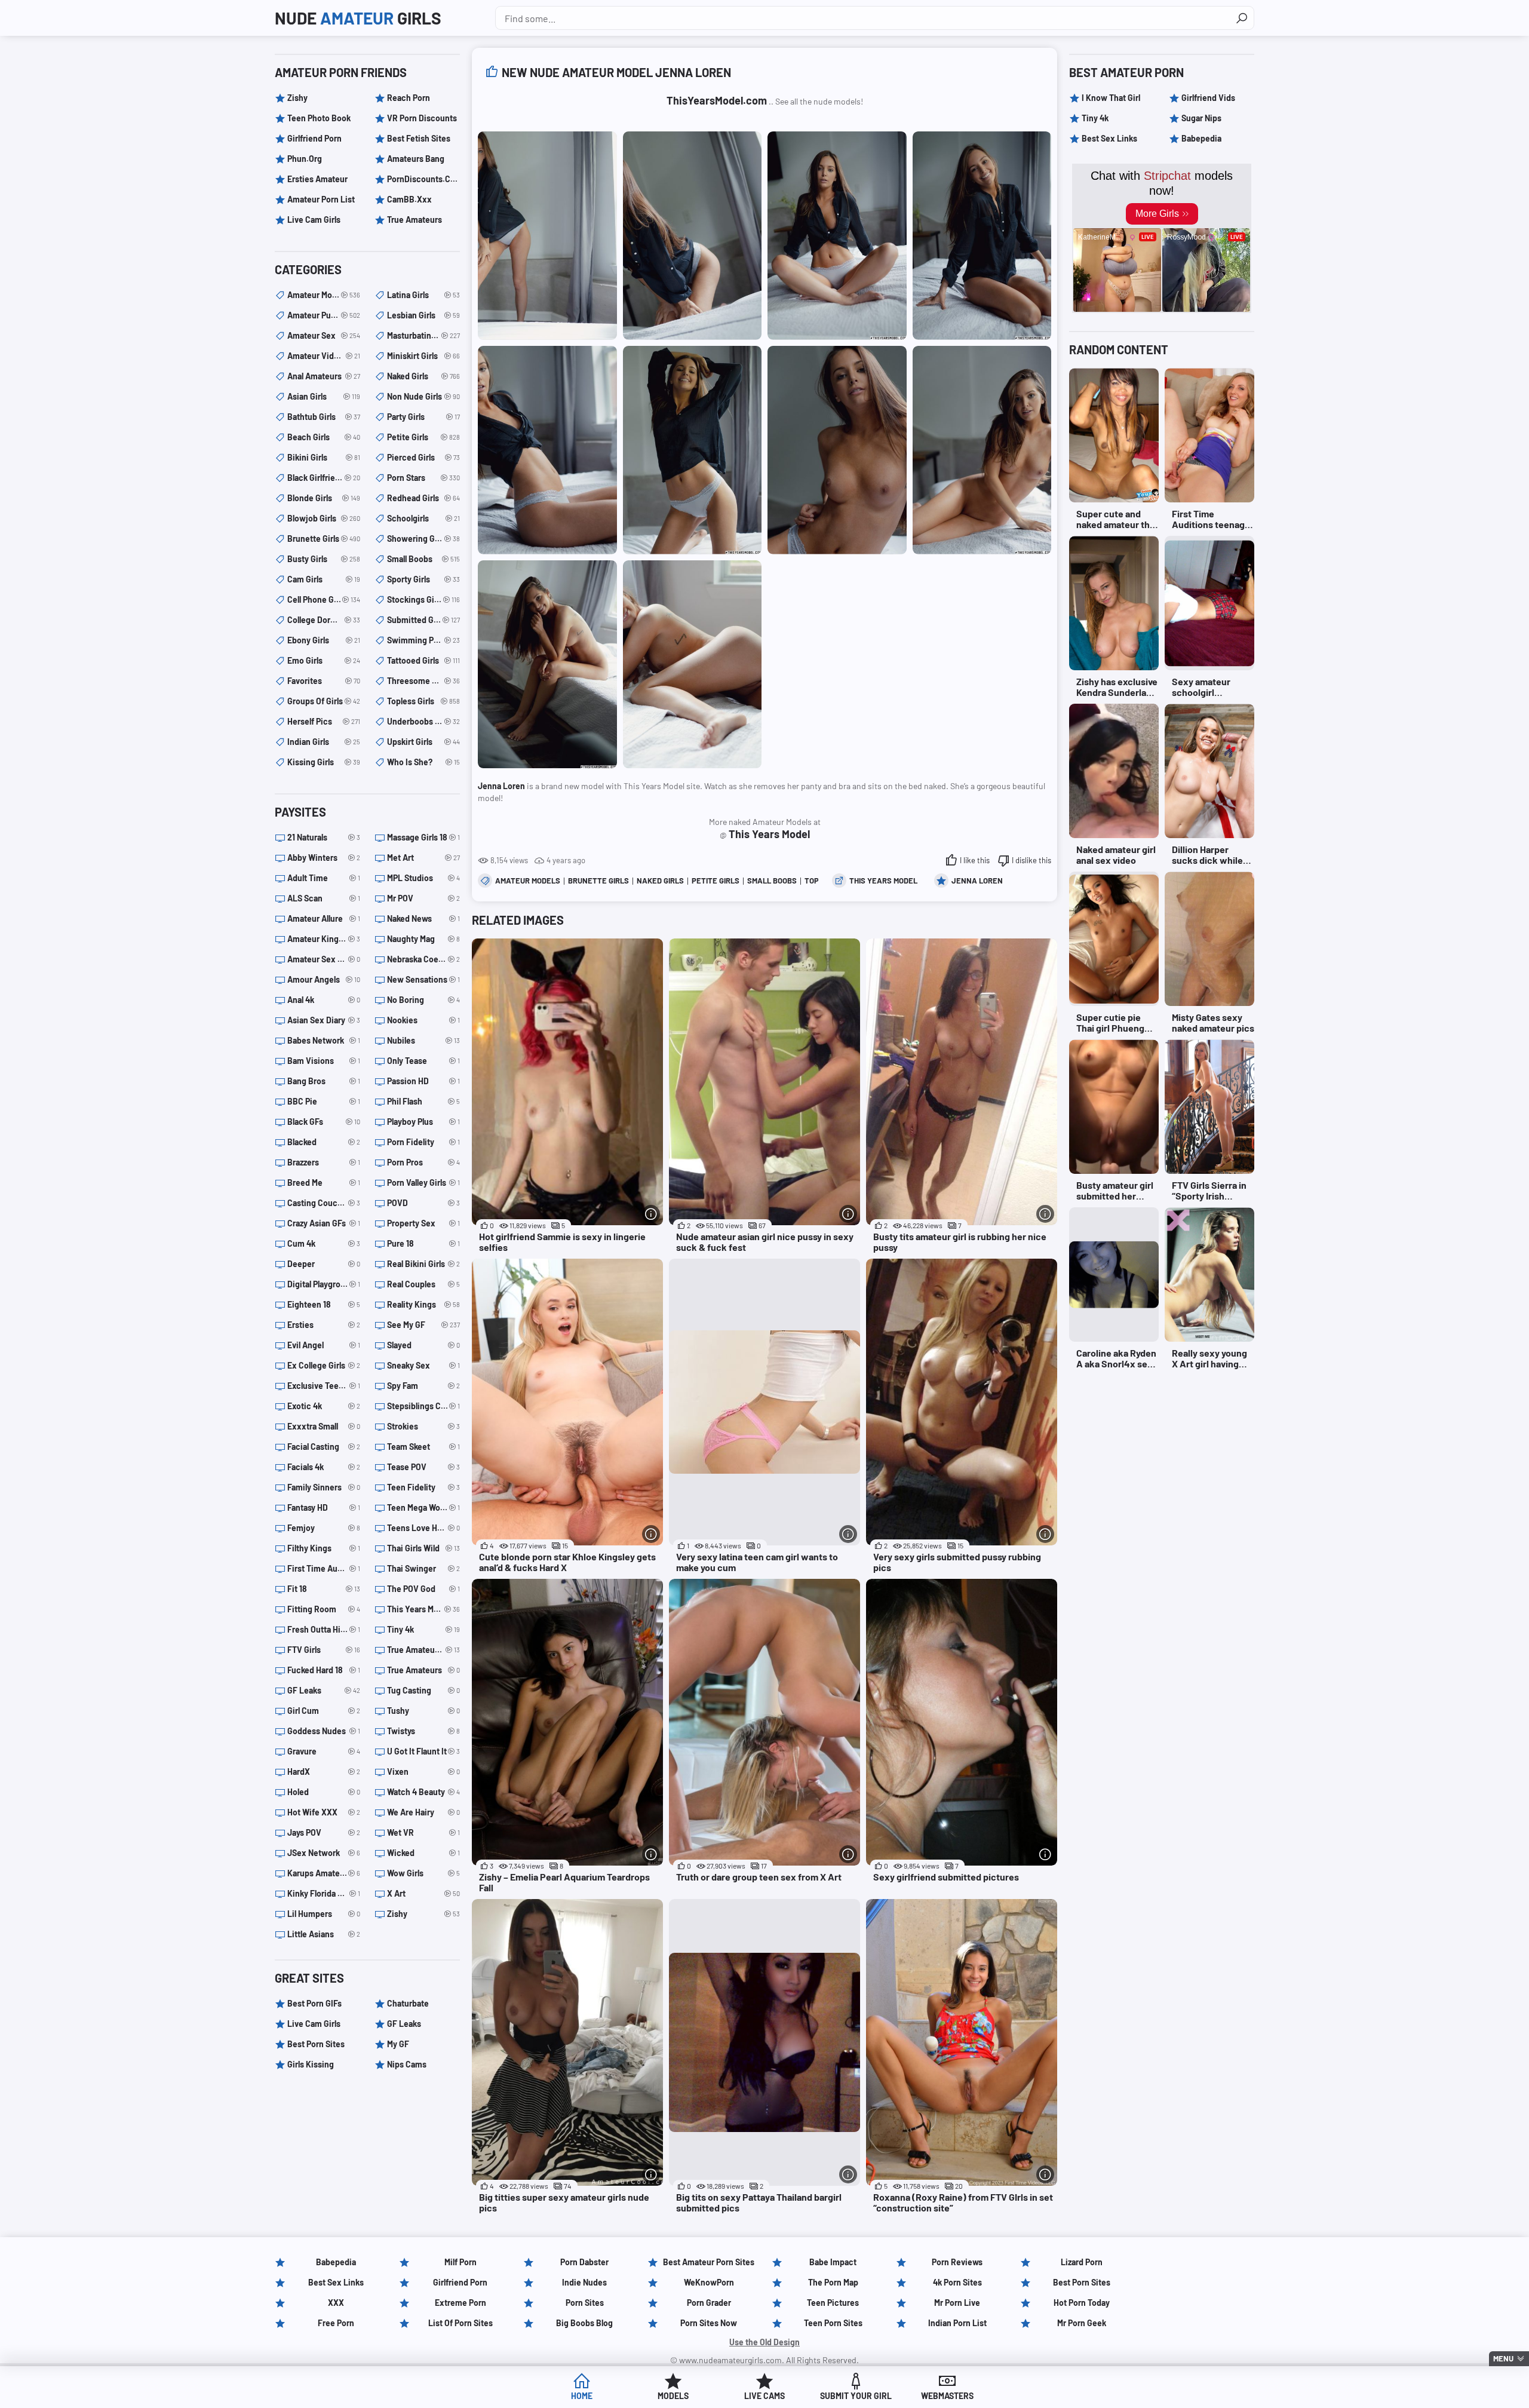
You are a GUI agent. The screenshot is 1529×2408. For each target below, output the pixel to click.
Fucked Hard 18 (324, 1670)
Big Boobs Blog (584, 2323)
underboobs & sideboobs (423, 721)
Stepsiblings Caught (423, 1406)
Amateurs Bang (416, 159)
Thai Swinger (423, 1568)
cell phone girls (324, 599)
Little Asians (324, 1934)
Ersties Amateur (317, 179)
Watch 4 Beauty (423, 1792)
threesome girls (423, 681)
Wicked (423, 1853)
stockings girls (423, 599)
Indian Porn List (957, 2323)
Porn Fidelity (423, 1142)
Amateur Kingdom (324, 939)
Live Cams (764, 2396)
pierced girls (423, 457)
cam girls (324, 579)
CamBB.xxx (409, 199)
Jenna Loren (977, 881)
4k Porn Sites (957, 2282)
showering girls (423, 539)
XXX (336, 2303)
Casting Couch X (324, 1203)
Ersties (324, 1325)
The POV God (423, 1589)
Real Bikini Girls (423, 1264)
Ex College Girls (324, 1365)
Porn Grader (709, 2303)
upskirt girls (423, 742)
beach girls (324, 437)
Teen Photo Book (319, 118)
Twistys (423, 1731)
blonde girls (324, 498)
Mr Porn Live (957, 2303)
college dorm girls (324, 620)
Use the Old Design (764, 2342)
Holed (324, 1792)
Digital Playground (324, 1284)
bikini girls (324, 457)
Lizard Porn (1082, 2262)
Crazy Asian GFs (324, 1223)
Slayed (423, 1345)
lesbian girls (423, 315)
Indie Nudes (584, 2282)
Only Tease (423, 1061)
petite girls (716, 881)
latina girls (423, 295)
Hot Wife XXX (324, 1812)
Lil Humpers (324, 1914)
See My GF (423, 1325)
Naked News (423, 918)
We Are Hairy (423, 1812)
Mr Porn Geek (1082, 2323)
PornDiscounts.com (423, 179)
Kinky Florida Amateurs (324, 1893)
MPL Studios (423, 878)
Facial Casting (324, 1447)
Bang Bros (324, 1081)
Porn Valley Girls (423, 1182)
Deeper (324, 1264)
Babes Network (324, 1040)
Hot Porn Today (1082, 2303)
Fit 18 (324, 1589)
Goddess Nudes (324, 1731)
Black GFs (324, 1122)
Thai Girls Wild (423, 1548)
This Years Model (883, 881)
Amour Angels (324, 979)
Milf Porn (460, 2262)
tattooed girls (423, 660)
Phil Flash (423, 1101)
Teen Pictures (833, 2303)
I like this (975, 860)
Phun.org (305, 159)
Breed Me (324, 1182)
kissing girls (324, 762)
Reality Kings (423, 1304)
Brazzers (324, 1162)
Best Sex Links (1109, 138)
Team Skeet (423, 1447)
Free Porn (336, 2323)
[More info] (651, 1214)
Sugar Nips (1201, 118)
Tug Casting (423, 1690)
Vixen (423, 1772)
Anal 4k (324, 1000)
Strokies (423, 1426)
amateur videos (324, 356)
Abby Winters (324, 858)
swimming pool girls (423, 640)
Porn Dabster (584, 2262)
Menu (1503, 2358)
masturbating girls (423, 335)
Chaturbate (408, 2003)
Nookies (423, 1020)
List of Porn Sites (460, 2323)
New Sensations (423, 979)
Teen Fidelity (423, 1487)
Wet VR (423, 1832)
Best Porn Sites (316, 2044)
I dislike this (1031, 860)
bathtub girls (324, 417)
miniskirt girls (423, 356)
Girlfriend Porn (314, 138)
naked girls (660, 881)
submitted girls (423, 620)
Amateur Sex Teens (324, 959)
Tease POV (423, 1467)
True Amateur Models (423, 1650)
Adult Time (324, 878)
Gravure (324, 1751)
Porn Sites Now (709, 2323)
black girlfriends (324, 478)
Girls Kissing (311, 2064)
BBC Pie (324, 1101)
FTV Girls (324, 1650)
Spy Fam (423, 1386)
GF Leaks (324, 1690)
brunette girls (598, 881)
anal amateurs (324, 376)
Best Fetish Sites (419, 138)
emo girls (324, 660)
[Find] (1242, 18)
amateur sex (324, 335)
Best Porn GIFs (314, 2003)
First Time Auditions (324, 1568)
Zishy (297, 98)
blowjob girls (324, 518)
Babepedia (1201, 138)
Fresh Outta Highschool (324, 1629)
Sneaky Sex (423, 1365)
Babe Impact (833, 2262)
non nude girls (423, 396)
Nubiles (423, 1040)
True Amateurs (415, 220)
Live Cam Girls (314, 220)
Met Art (423, 858)
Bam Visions (324, 1061)
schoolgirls (423, 518)
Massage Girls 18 (423, 837)
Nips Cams (407, 2064)
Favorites (324, 681)
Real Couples (423, 1284)
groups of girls (324, 701)
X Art (423, 1893)
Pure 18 (423, 1243)
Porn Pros (423, 1162)
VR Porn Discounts (422, 118)
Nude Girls (358, 18)
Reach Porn (409, 98)
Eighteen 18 (324, 1304)
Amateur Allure (324, 918)
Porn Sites (585, 2303)
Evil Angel (324, 1345)
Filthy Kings (324, 1548)
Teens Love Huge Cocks (423, 1528)
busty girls (324, 559)
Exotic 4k (324, 1406)
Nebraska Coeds (423, 959)
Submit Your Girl (856, 2396)
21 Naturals (324, 837)
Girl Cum (324, 1711)
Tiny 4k (423, 1629)
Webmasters (947, 2396)
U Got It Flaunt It (423, 1751)
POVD (423, 1203)
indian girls (324, 742)
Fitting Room (324, 1609)
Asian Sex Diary (324, 1020)
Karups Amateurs (324, 1873)
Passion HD (423, 1081)
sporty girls (423, 579)
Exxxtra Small (324, 1426)
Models (673, 2396)
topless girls (423, 701)
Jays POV (324, 1832)
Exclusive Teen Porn (324, 1386)
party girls (423, 417)
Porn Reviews (957, 2262)
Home (582, 2396)
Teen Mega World (423, 1507)
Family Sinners (324, 1487)
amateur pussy (324, 315)
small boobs (772, 881)
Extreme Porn (460, 2303)
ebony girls (324, 640)
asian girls (324, 396)
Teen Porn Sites (833, 2323)
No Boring (423, 1000)
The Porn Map (833, 2282)
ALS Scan (324, 898)
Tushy (423, 1711)
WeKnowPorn (709, 2282)
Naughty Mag (423, 939)
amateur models (528, 881)
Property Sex (423, 1223)
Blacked (324, 1142)
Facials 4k (324, 1467)
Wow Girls (423, 1873)
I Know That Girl (1111, 98)
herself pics (324, 721)
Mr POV (423, 898)
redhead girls (423, 498)
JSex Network (324, 1853)
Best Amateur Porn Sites (709, 2262)
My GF (398, 2044)
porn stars (423, 478)
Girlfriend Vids (1208, 98)
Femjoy (324, 1528)
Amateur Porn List (321, 199)
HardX (324, 1772)
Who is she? (423, 762)
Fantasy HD (324, 1507)
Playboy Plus (423, 1122)
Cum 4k (324, 1243)
